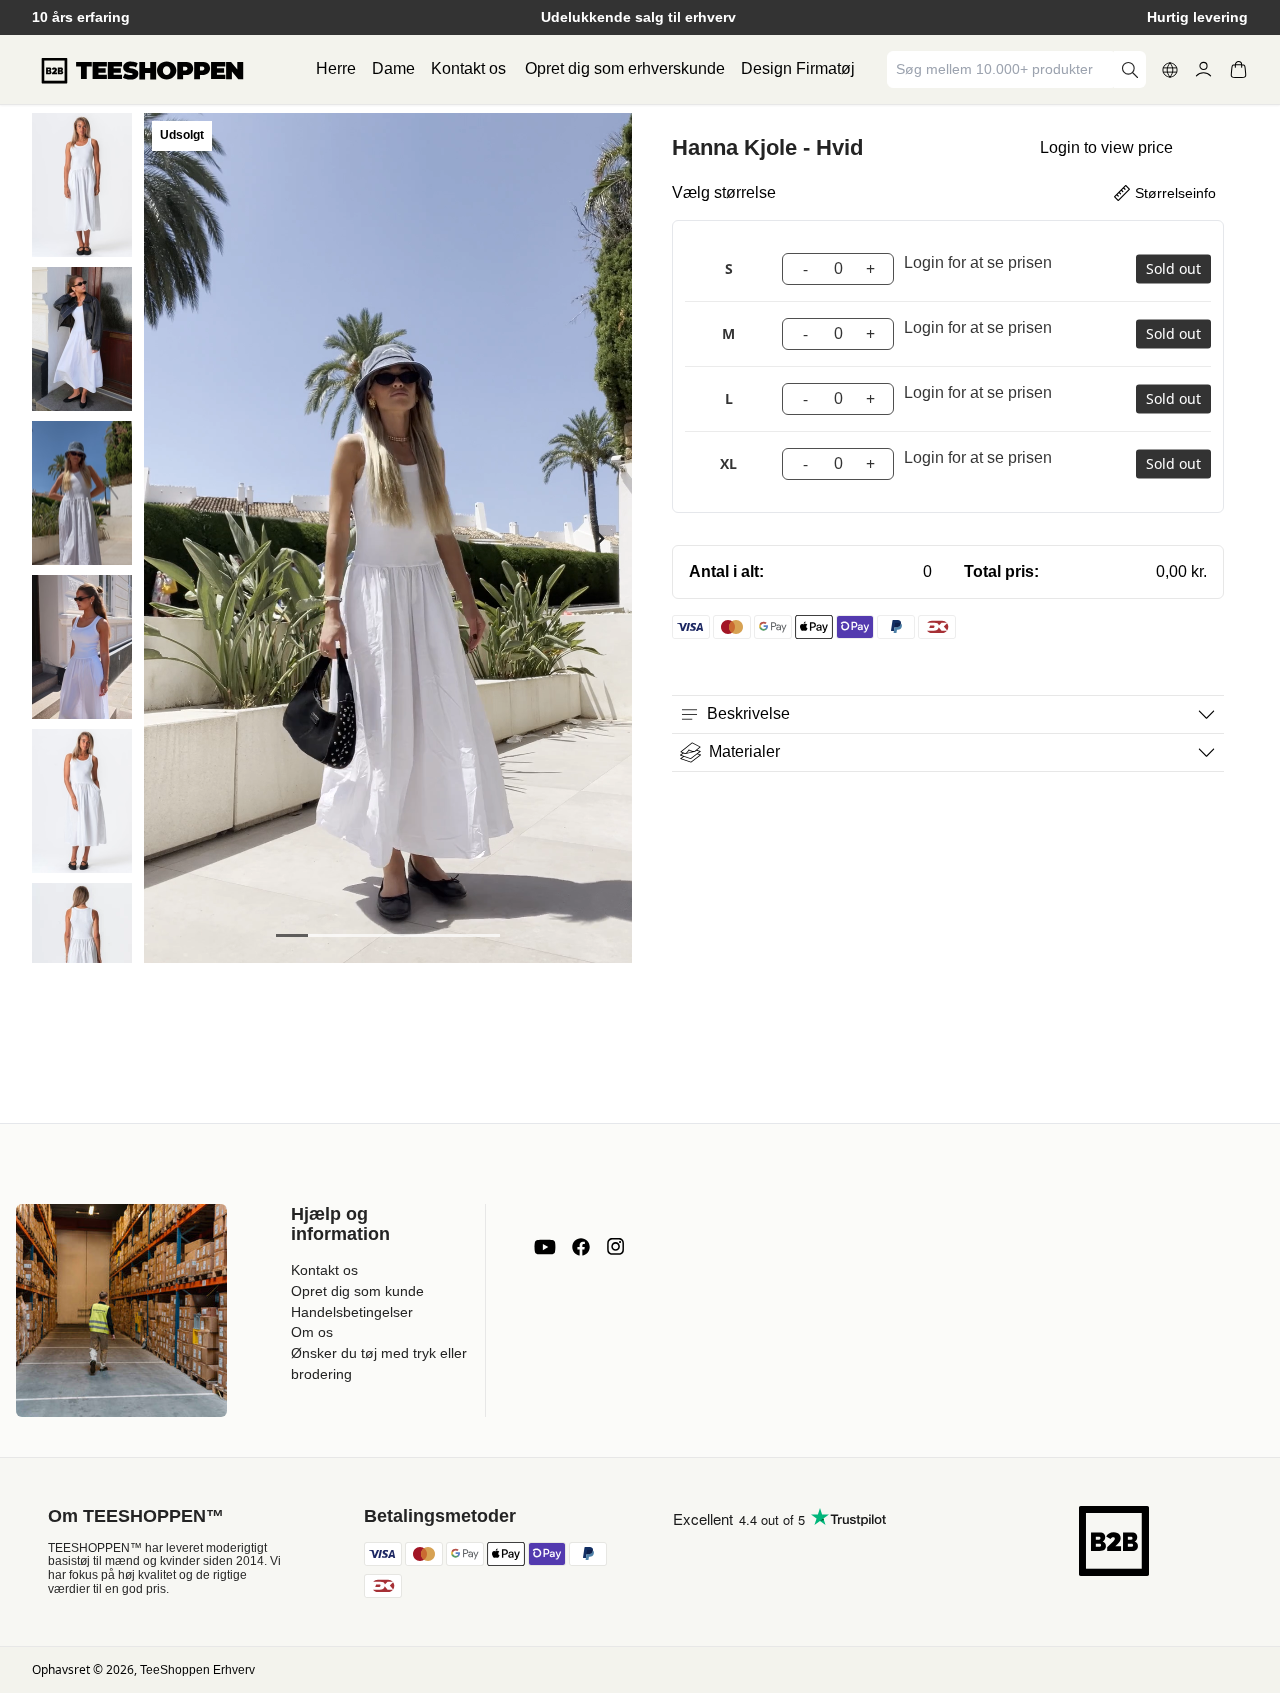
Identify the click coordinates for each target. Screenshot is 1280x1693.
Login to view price (1106, 147)
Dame (393, 68)
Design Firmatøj (798, 68)
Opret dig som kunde (357, 1291)
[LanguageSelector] (1170, 70)
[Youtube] (545, 1247)
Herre (336, 68)
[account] (1203, 69)
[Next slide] (598, 538)
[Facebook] (581, 1247)
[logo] (142, 70)
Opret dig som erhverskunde (625, 68)
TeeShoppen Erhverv (197, 1670)
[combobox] (1002, 69)
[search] (1130, 69)
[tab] (292, 935)
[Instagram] (615, 1247)
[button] (82, 185)
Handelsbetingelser (352, 1312)
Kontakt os (468, 68)
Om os (312, 1332)
